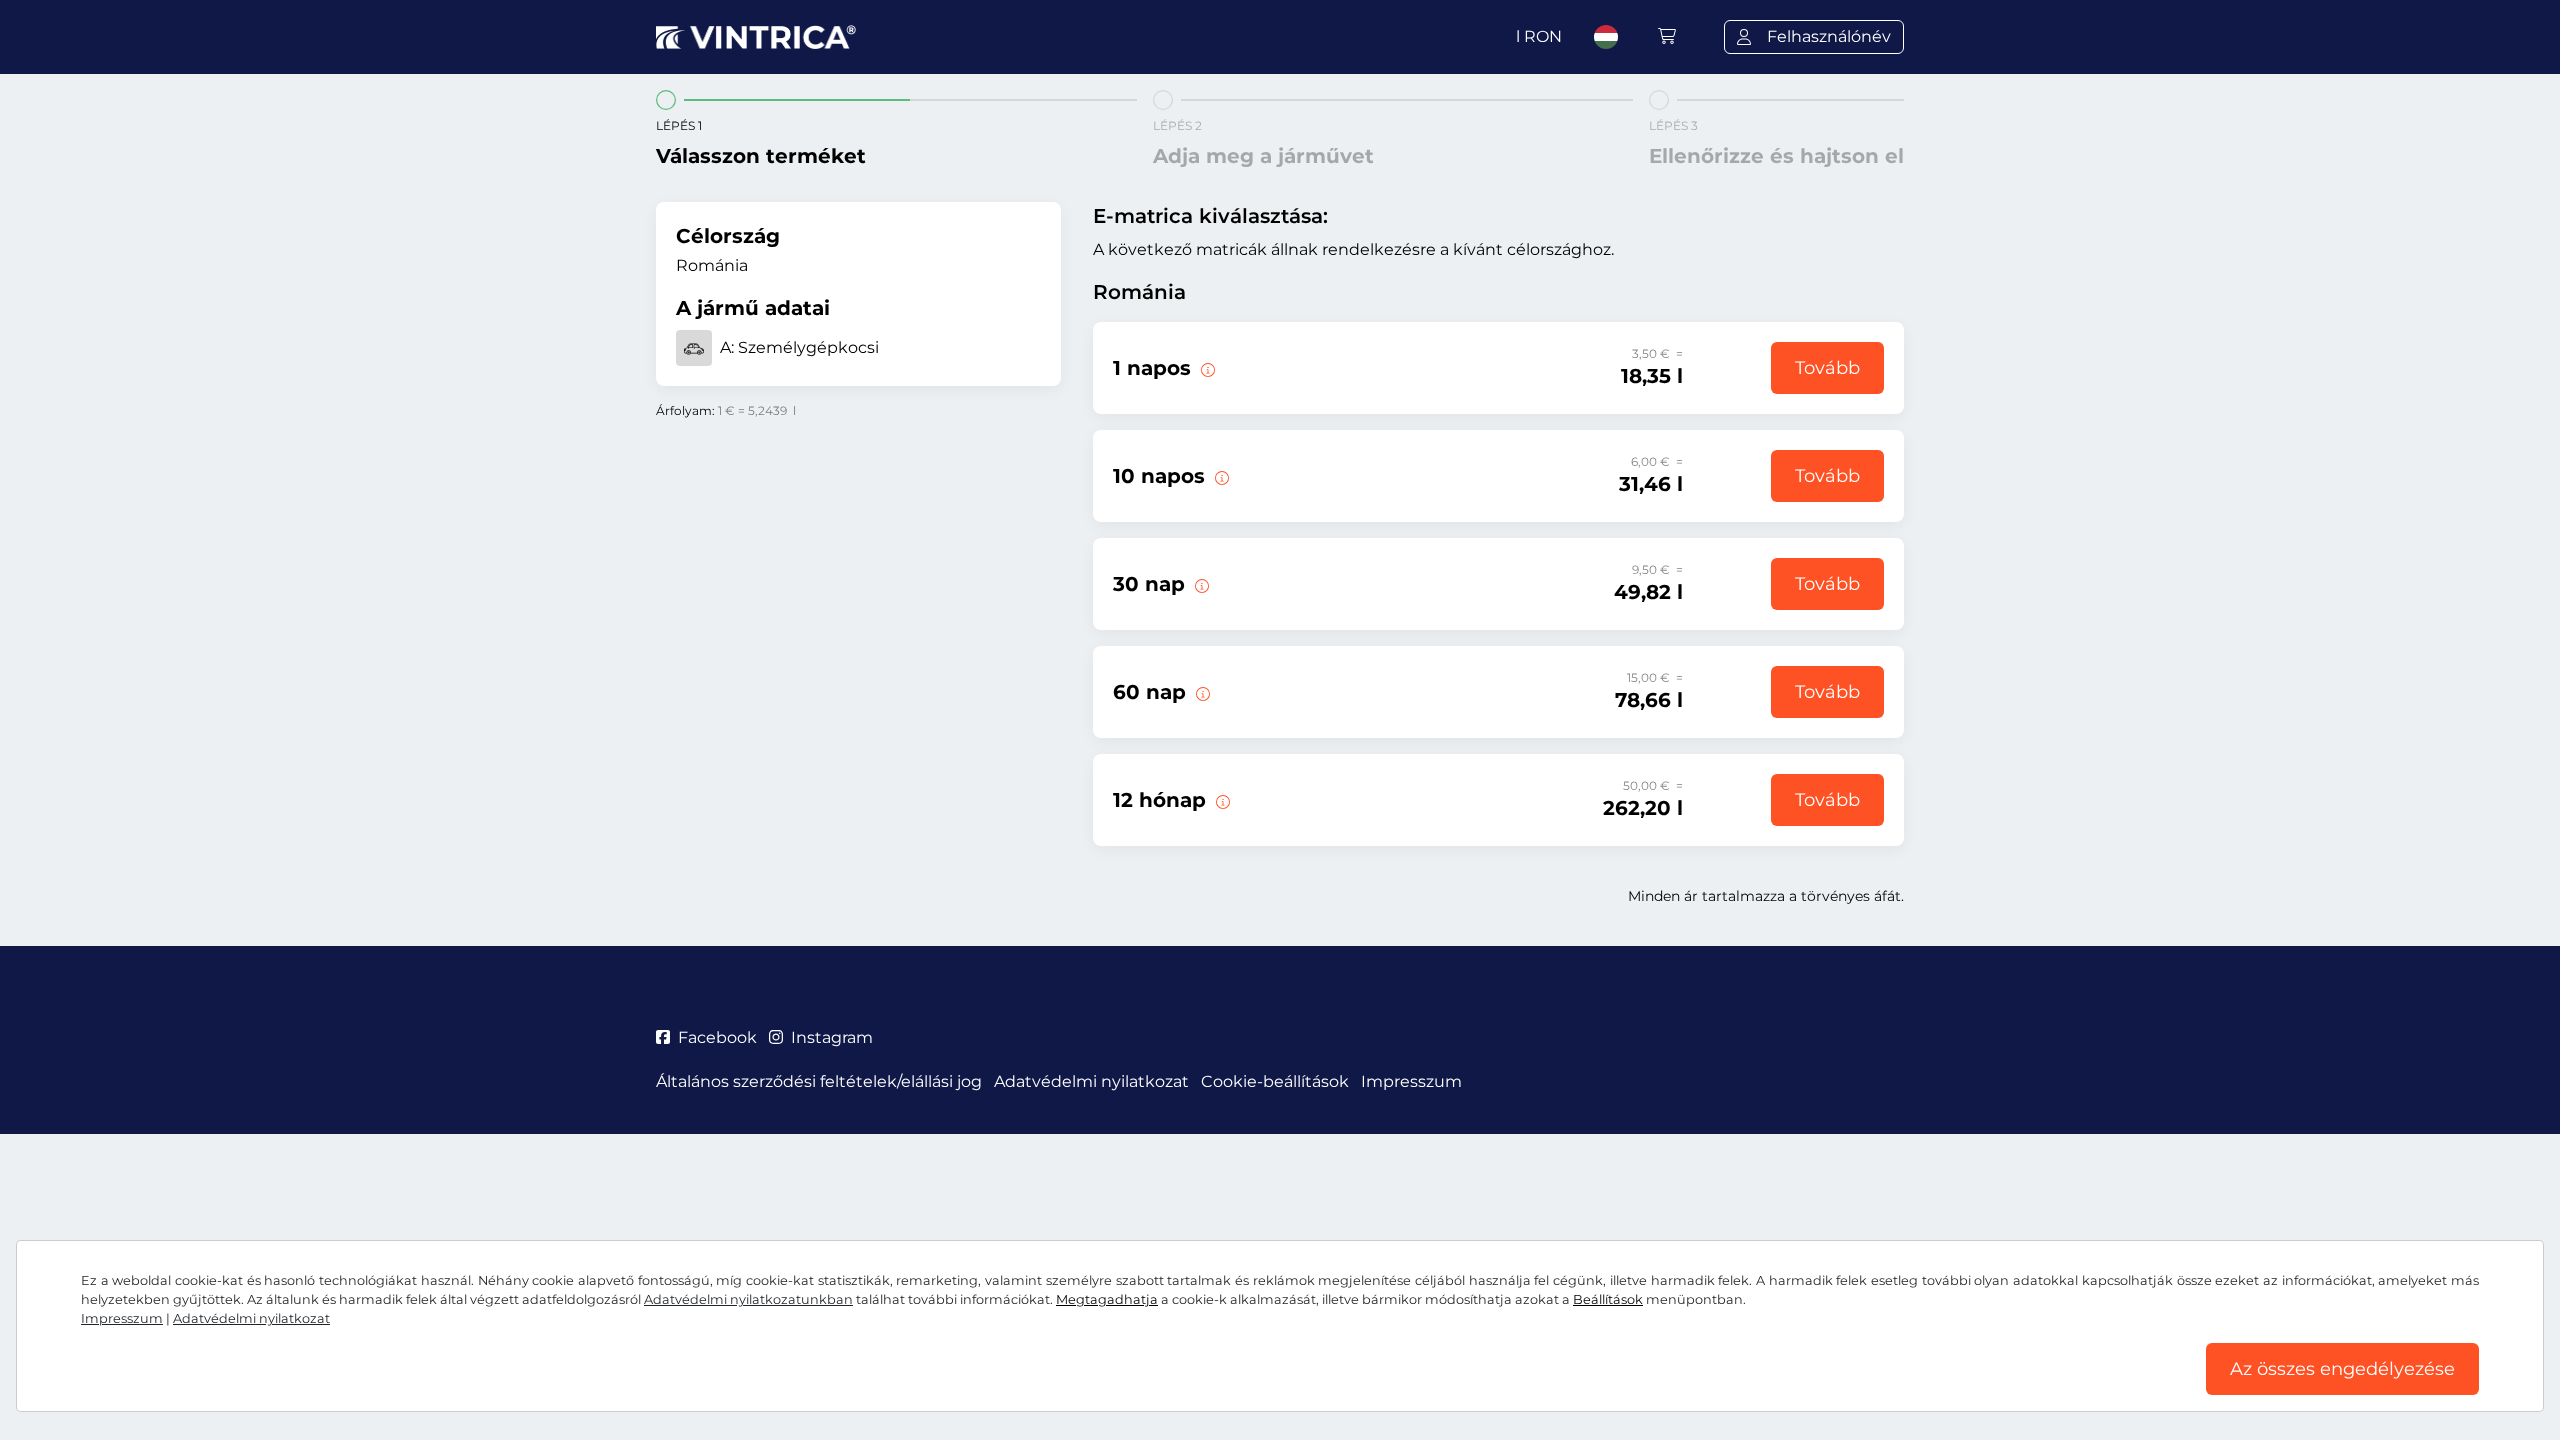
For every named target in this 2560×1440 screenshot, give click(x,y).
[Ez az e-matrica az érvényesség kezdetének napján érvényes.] (1206, 368)
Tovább (1827, 368)
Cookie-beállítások (1275, 1081)
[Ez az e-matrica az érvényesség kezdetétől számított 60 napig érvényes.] (1201, 692)
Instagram (832, 1037)
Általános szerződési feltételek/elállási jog (819, 1081)
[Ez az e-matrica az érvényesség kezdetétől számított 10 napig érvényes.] (1220, 476)
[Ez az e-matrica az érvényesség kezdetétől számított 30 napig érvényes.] (1200, 584)
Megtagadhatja (1107, 1299)
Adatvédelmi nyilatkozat (251, 1318)
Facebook (717, 1037)
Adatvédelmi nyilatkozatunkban (748, 1299)
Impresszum (122, 1318)
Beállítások (1608, 1299)
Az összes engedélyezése (2342, 1369)
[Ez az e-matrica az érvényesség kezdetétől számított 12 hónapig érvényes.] (1221, 800)
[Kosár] (1667, 36)
